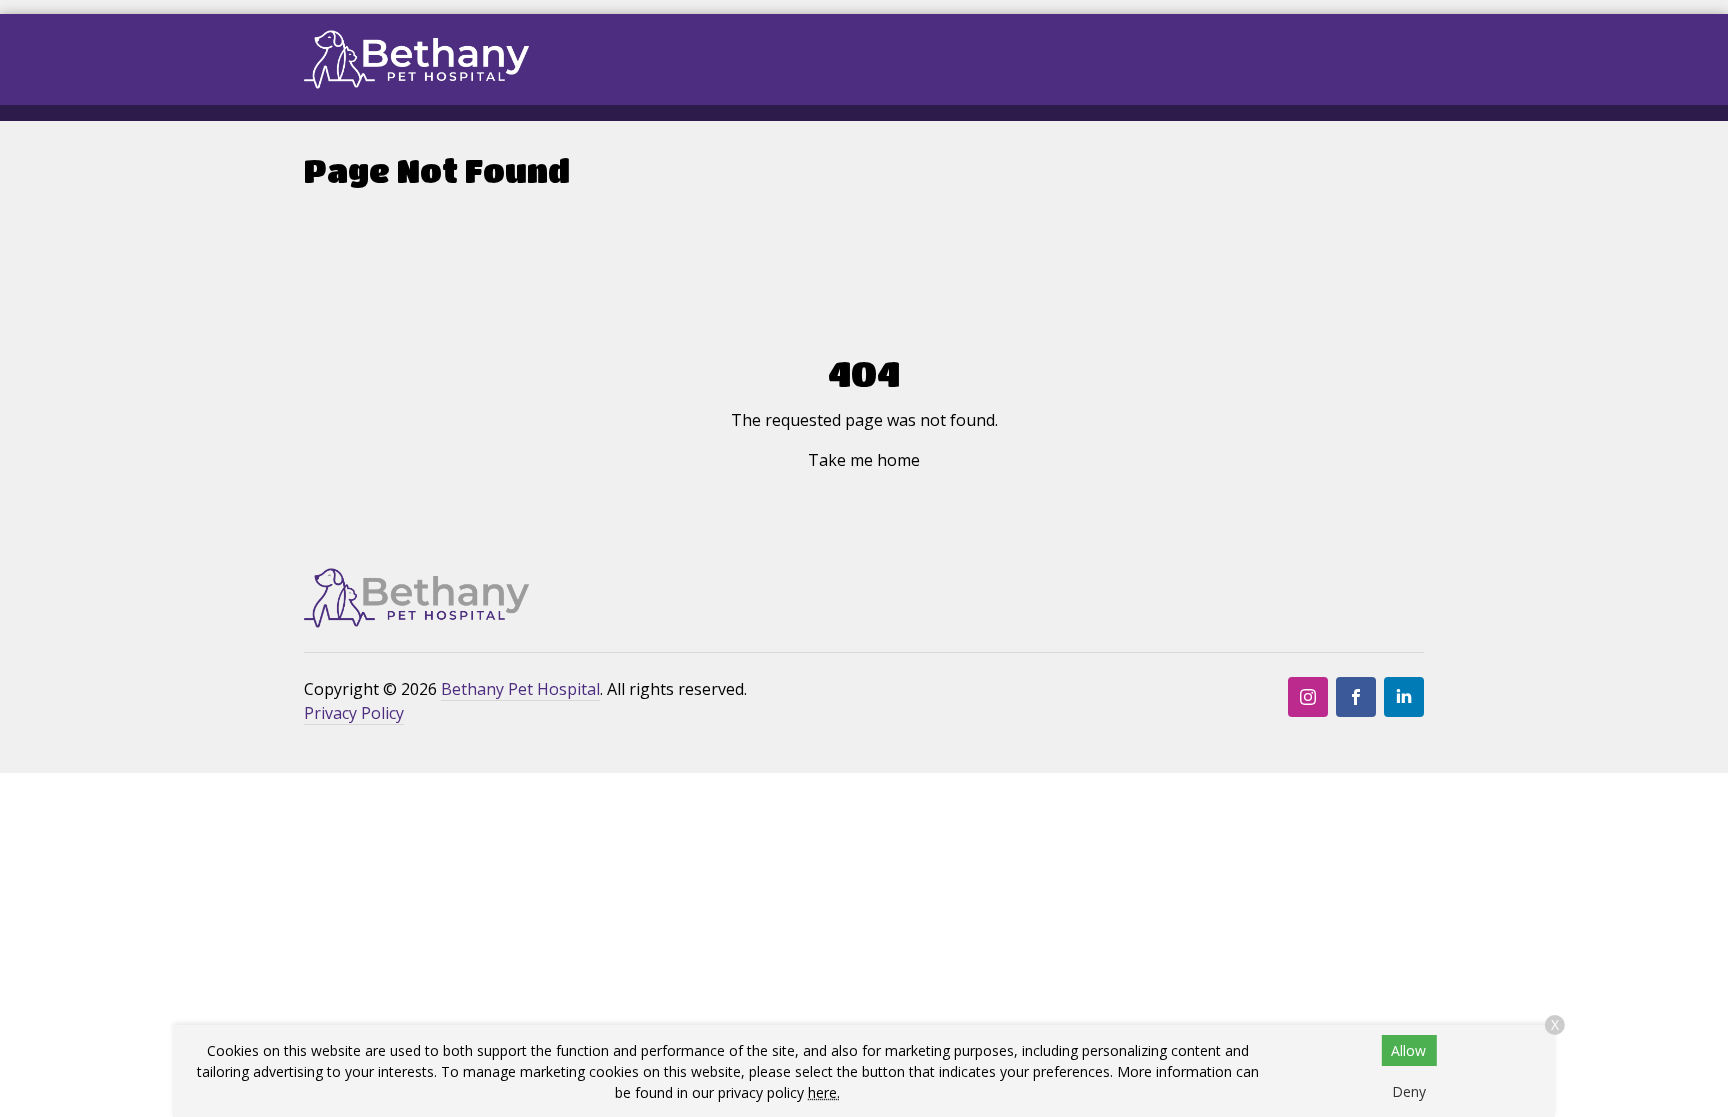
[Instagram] (1308, 697)
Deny (1409, 1091)
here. (824, 1092)
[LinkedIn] (1404, 697)
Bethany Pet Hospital (520, 689)
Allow (1408, 1050)
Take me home (864, 460)
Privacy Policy (354, 713)
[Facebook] (1356, 697)
